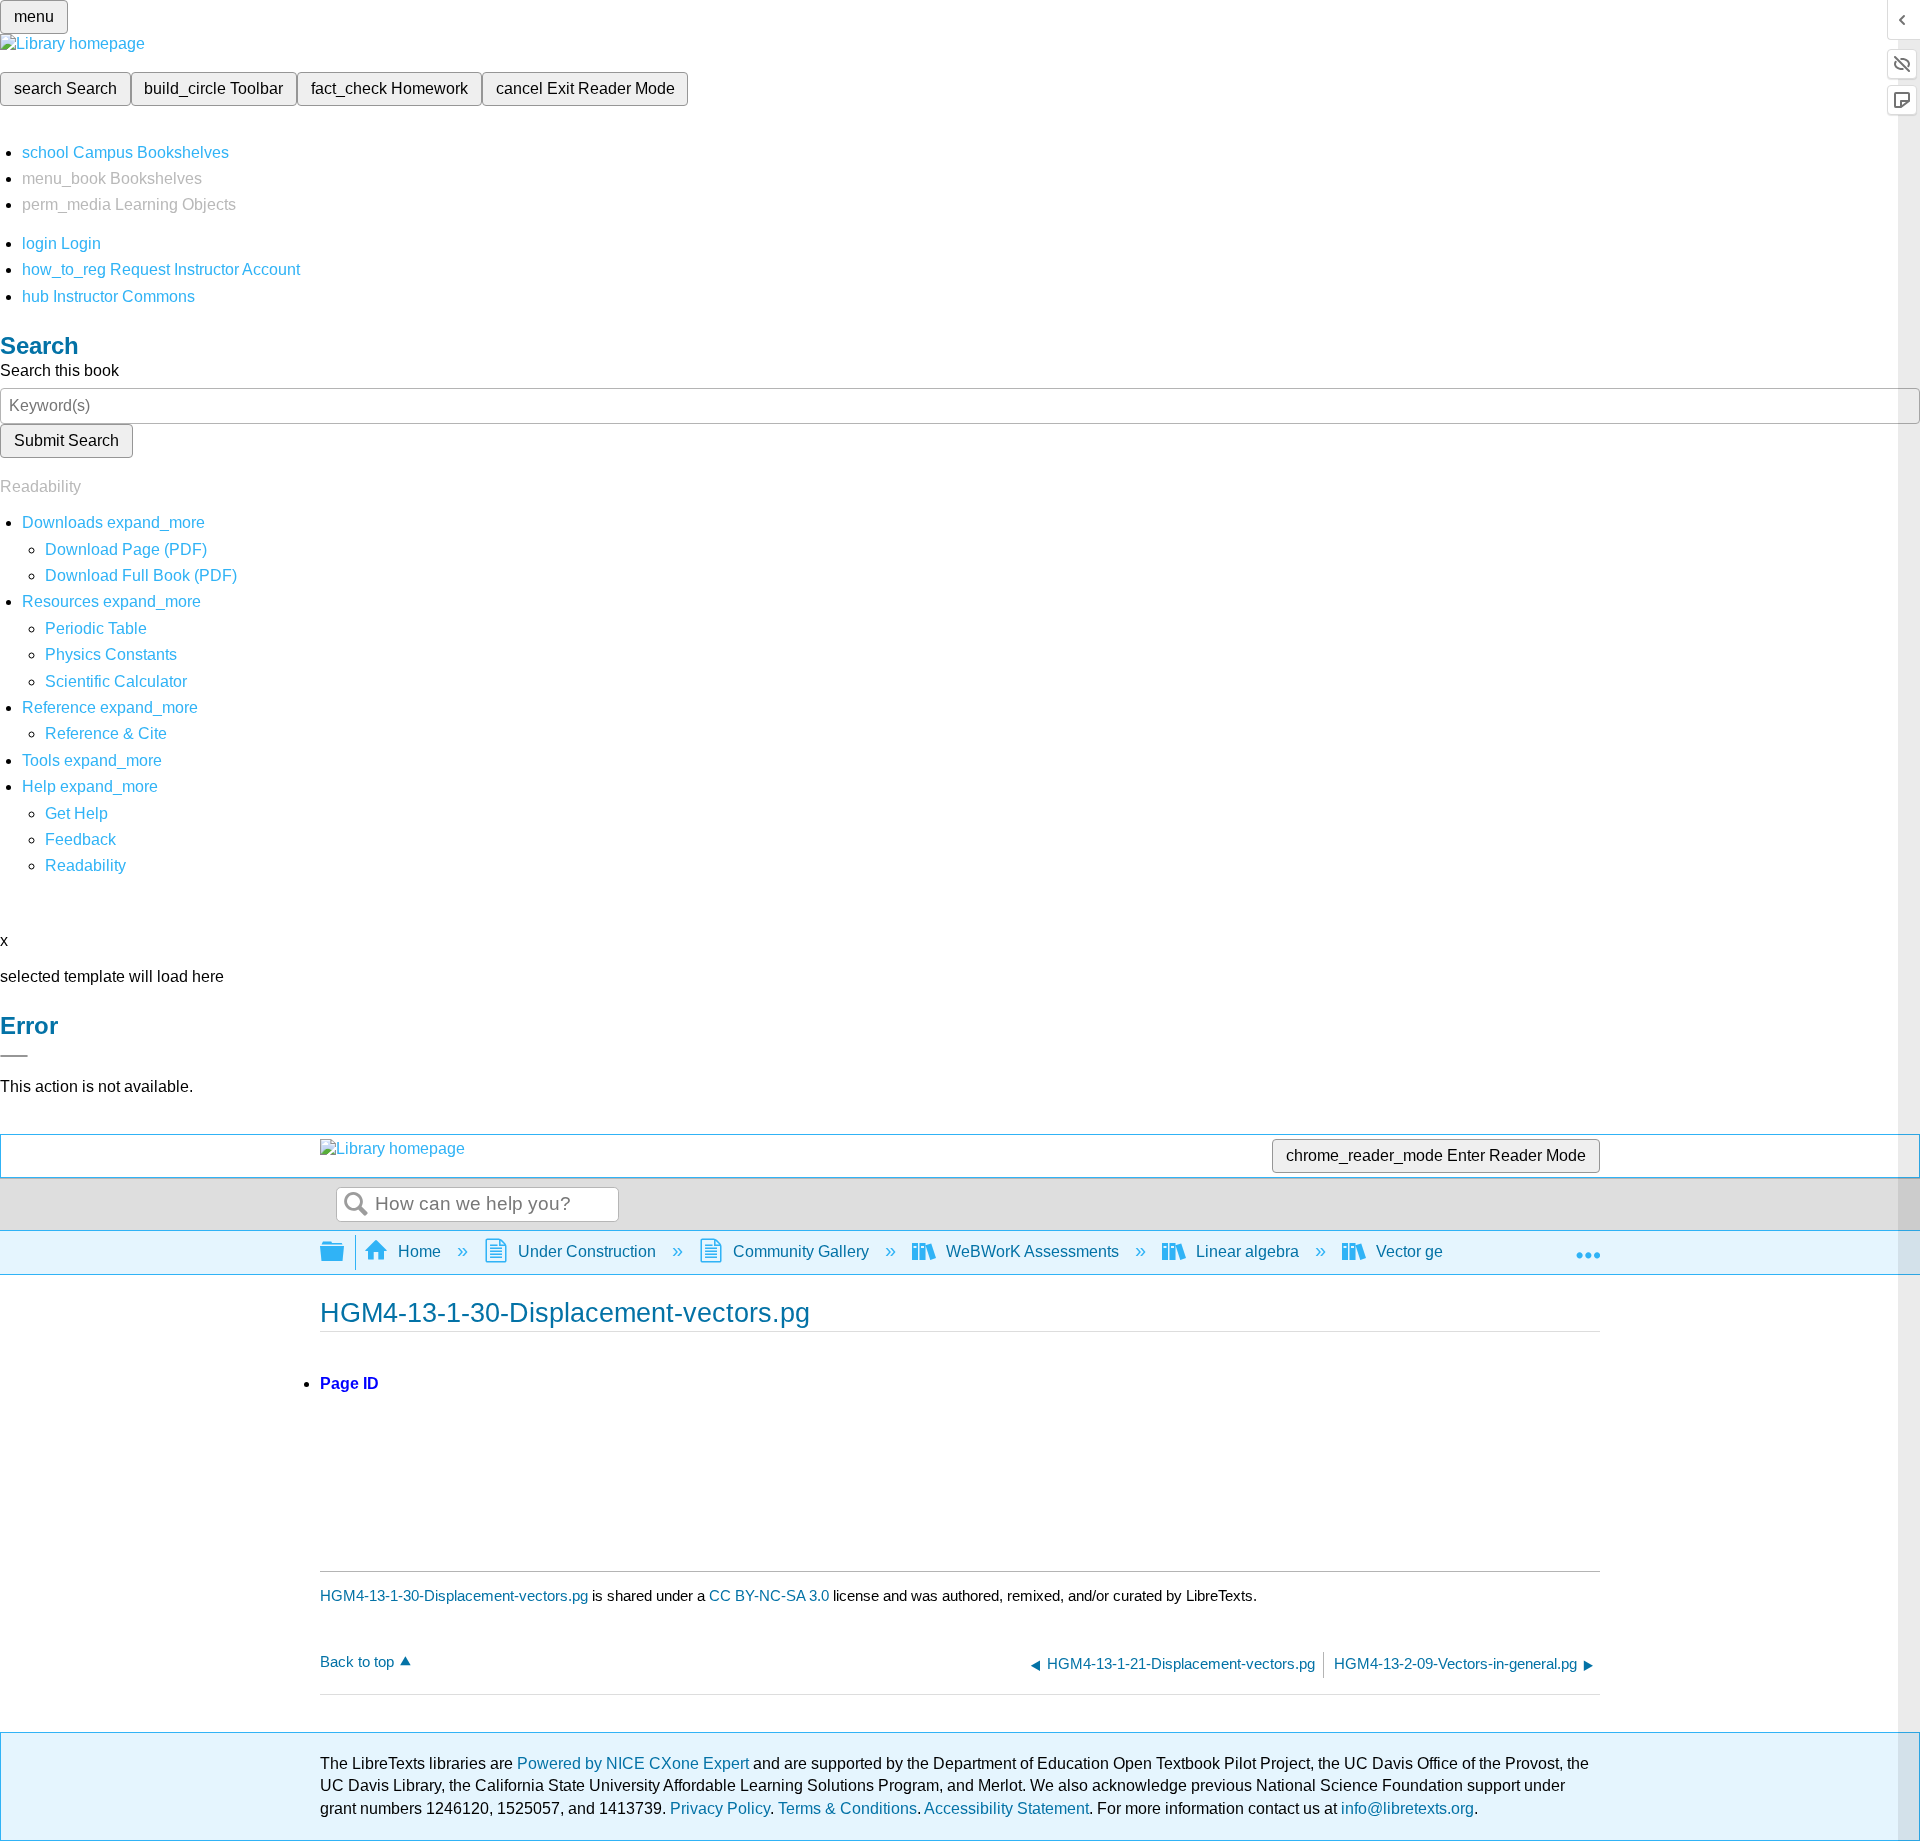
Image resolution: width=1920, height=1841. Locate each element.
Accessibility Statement (1006, 1808)
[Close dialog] (14, 1056)
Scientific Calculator (116, 681)
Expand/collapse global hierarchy (345, 1252)
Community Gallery (801, 1251)
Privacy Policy (720, 1808)
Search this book (59, 370)
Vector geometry (1433, 1251)
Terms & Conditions (847, 1808)
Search (356, 1205)
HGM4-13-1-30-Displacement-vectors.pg (454, 1595)
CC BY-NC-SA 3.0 (769, 1595)
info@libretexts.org (1405, 1808)
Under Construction (587, 1251)
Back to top (357, 1661)
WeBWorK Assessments (1032, 1251)
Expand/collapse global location (1588, 1246)
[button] (80, 839)
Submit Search (66, 440)
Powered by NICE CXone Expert (635, 1763)
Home (419, 1251)
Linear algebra (1247, 1251)
